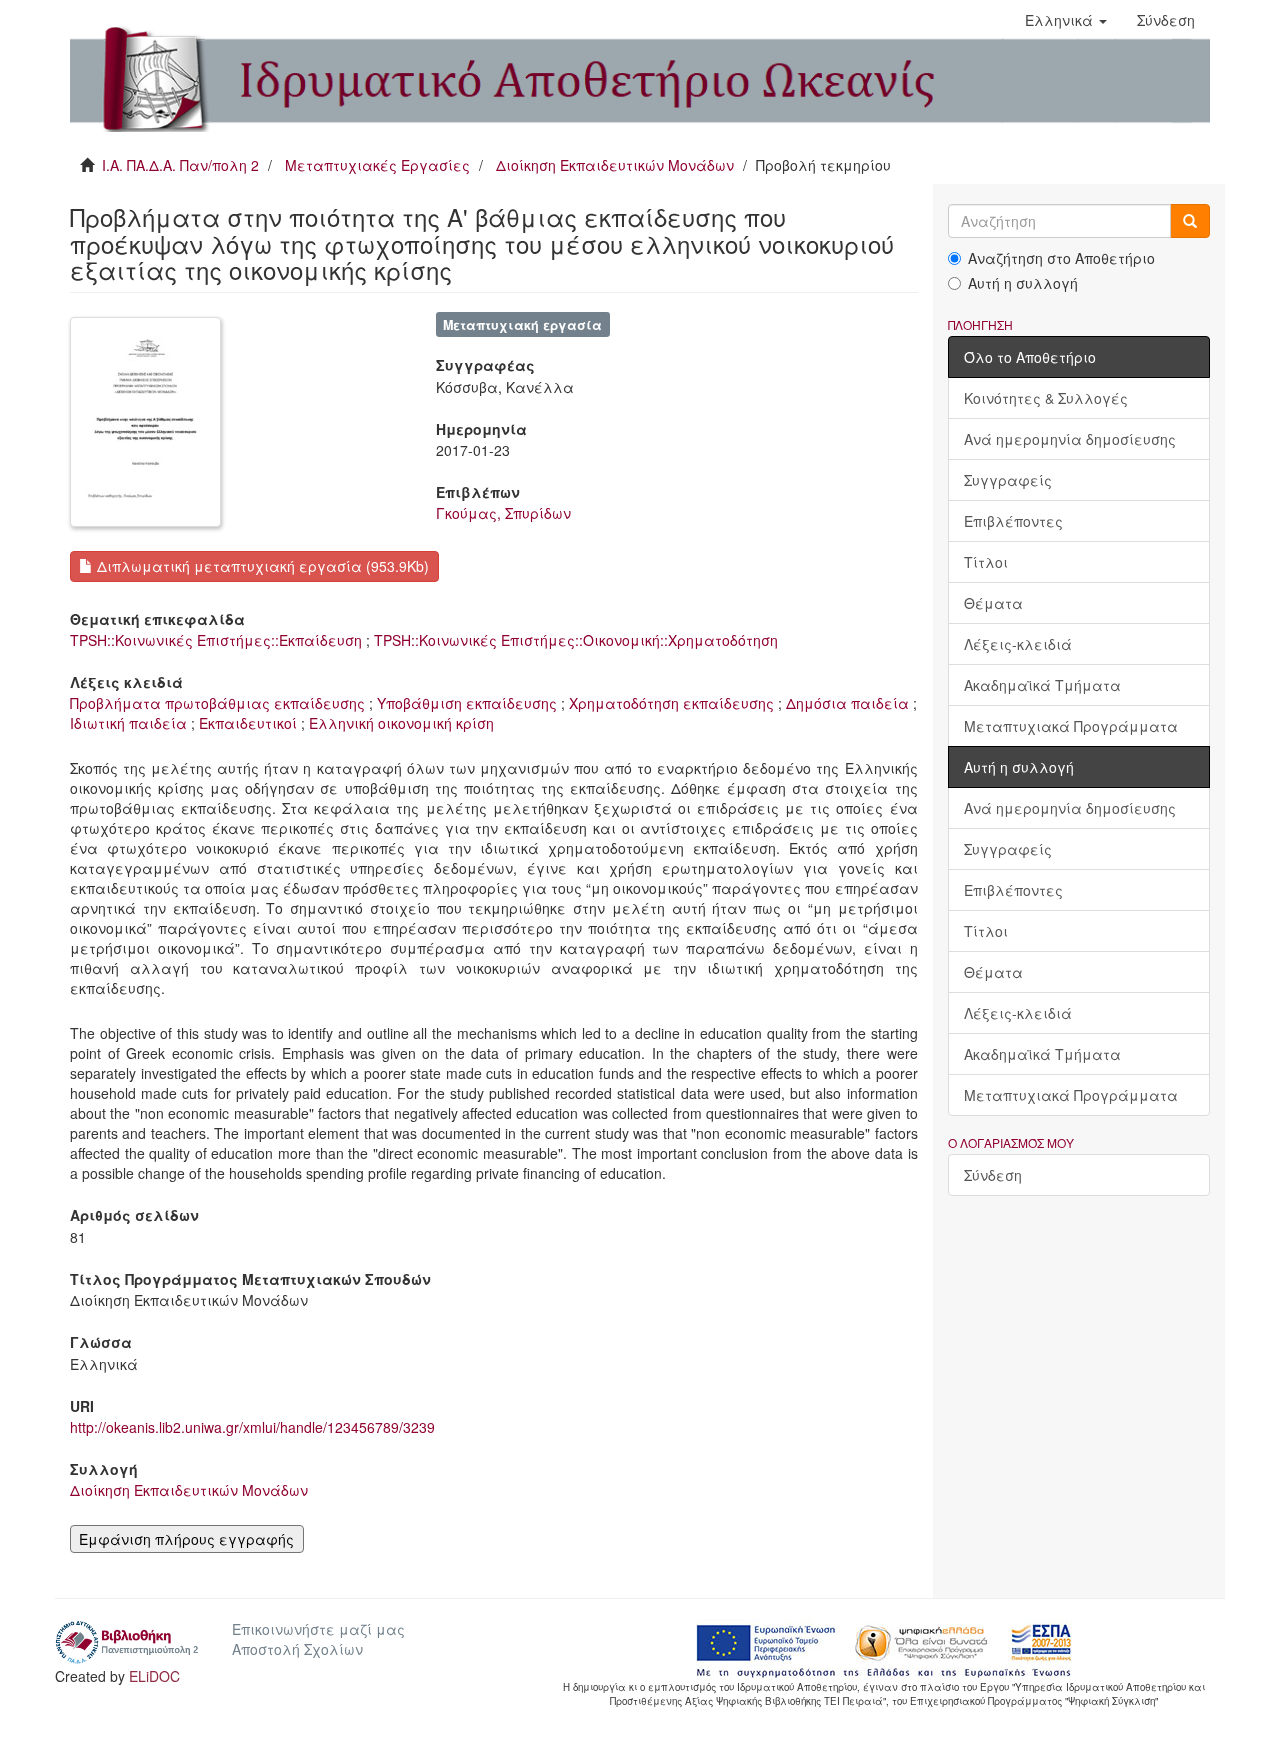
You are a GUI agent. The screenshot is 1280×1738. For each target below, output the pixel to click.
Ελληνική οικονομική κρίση (401, 723)
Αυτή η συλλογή (1023, 283)
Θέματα (993, 603)
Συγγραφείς (1008, 480)
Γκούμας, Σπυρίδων (503, 513)
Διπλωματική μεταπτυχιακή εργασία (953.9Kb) (261, 566)
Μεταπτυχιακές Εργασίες (377, 165)
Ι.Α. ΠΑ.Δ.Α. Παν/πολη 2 (180, 165)
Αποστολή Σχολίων (297, 1649)
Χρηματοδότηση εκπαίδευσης (671, 703)
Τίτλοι (986, 562)
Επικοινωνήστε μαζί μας (318, 1629)
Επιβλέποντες (1013, 521)
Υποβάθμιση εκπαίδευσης (467, 703)
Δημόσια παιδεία (847, 703)
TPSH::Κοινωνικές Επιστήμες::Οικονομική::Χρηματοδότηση (576, 640)
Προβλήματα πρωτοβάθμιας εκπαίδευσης (217, 703)
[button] (1066, 20)
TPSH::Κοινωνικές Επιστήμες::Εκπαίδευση (216, 640)
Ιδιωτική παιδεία (128, 723)
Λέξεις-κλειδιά (1018, 644)
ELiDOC (154, 1676)
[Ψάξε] (1190, 221)
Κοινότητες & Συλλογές (1046, 398)
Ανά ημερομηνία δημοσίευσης (1070, 439)
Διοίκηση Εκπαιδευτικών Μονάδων (615, 165)
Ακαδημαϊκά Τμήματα (1042, 685)
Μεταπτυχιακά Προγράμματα (1071, 726)
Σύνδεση (993, 1175)
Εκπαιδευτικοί (248, 723)
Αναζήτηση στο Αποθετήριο (1061, 258)
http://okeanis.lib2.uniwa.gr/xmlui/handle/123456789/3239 (252, 1427)
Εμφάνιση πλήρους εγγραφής (186, 1539)
